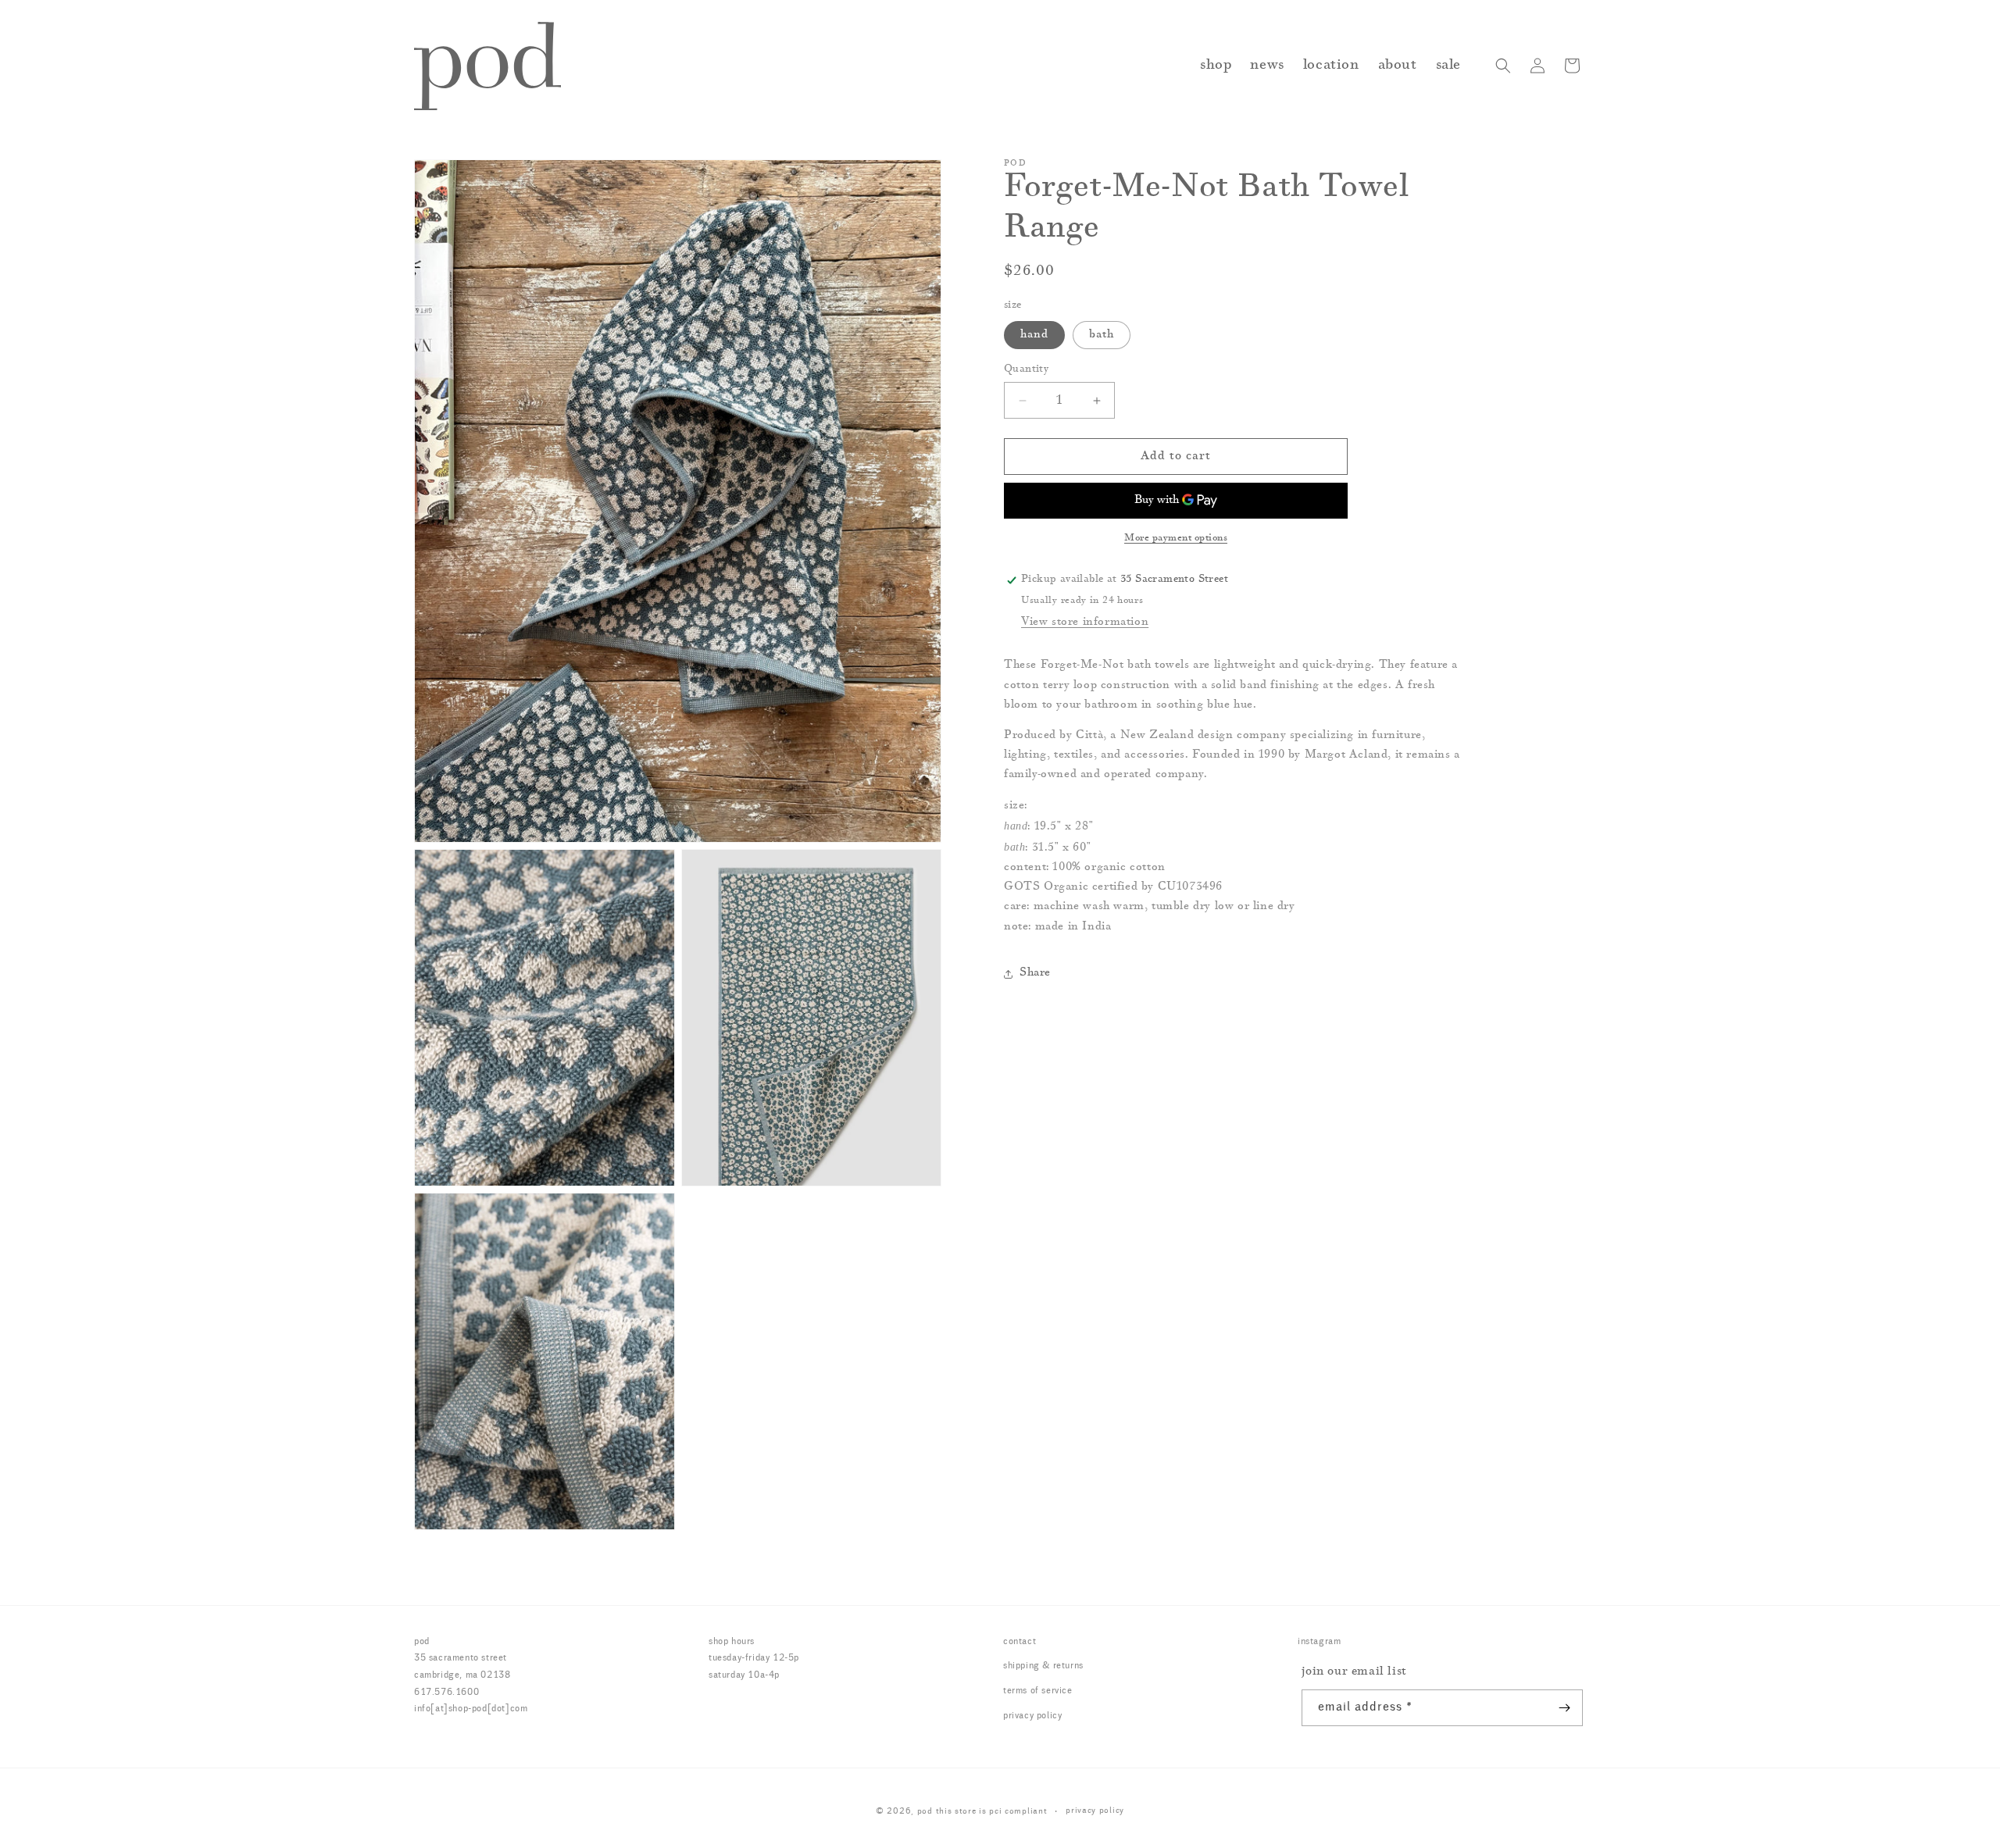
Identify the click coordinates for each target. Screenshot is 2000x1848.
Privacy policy (1095, 1811)
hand (1034, 335)
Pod (925, 1812)
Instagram (1319, 1642)
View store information (1085, 623)
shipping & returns (1043, 1666)
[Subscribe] (1565, 1708)
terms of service (1038, 1691)
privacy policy (1032, 1716)
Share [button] (1035, 973)
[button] (1503, 66)
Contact (1020, 1642)
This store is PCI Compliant (992, 1812)
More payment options (1176, 538)
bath (1102, 335)
